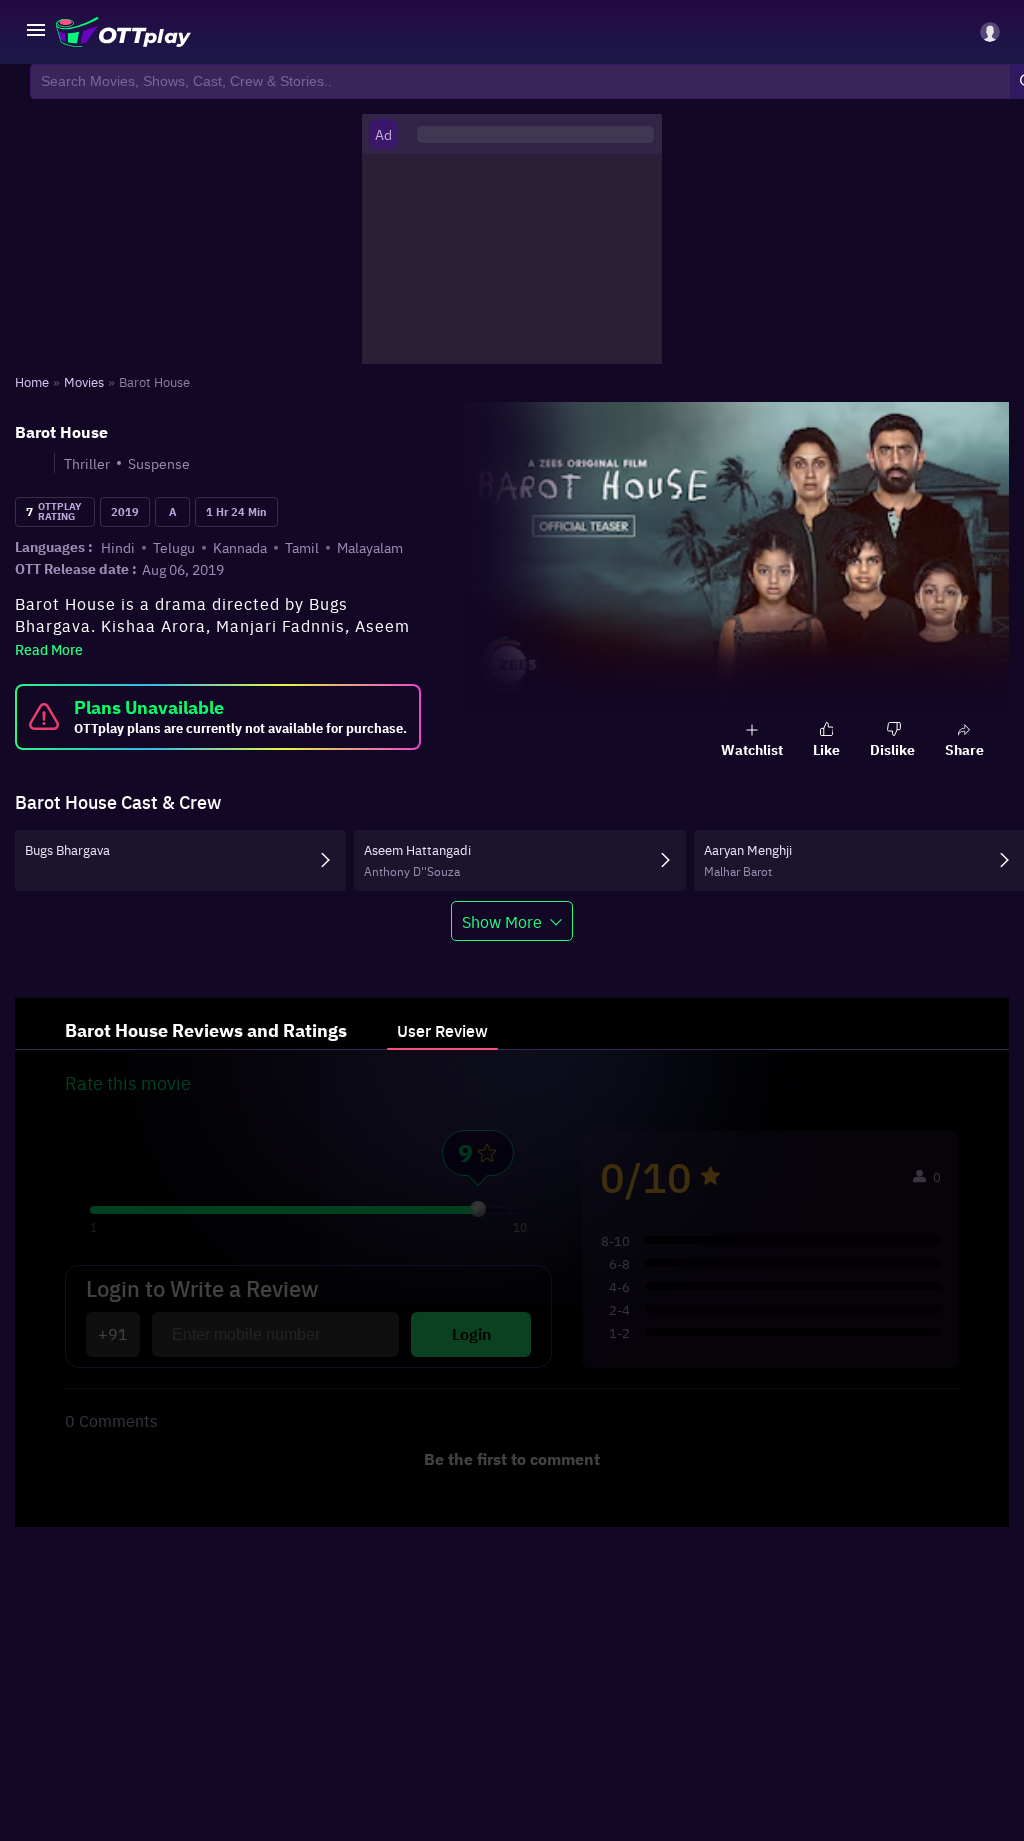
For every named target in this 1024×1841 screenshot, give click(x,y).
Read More (49, 649)
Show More (502, 921)
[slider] (478, 1209)
